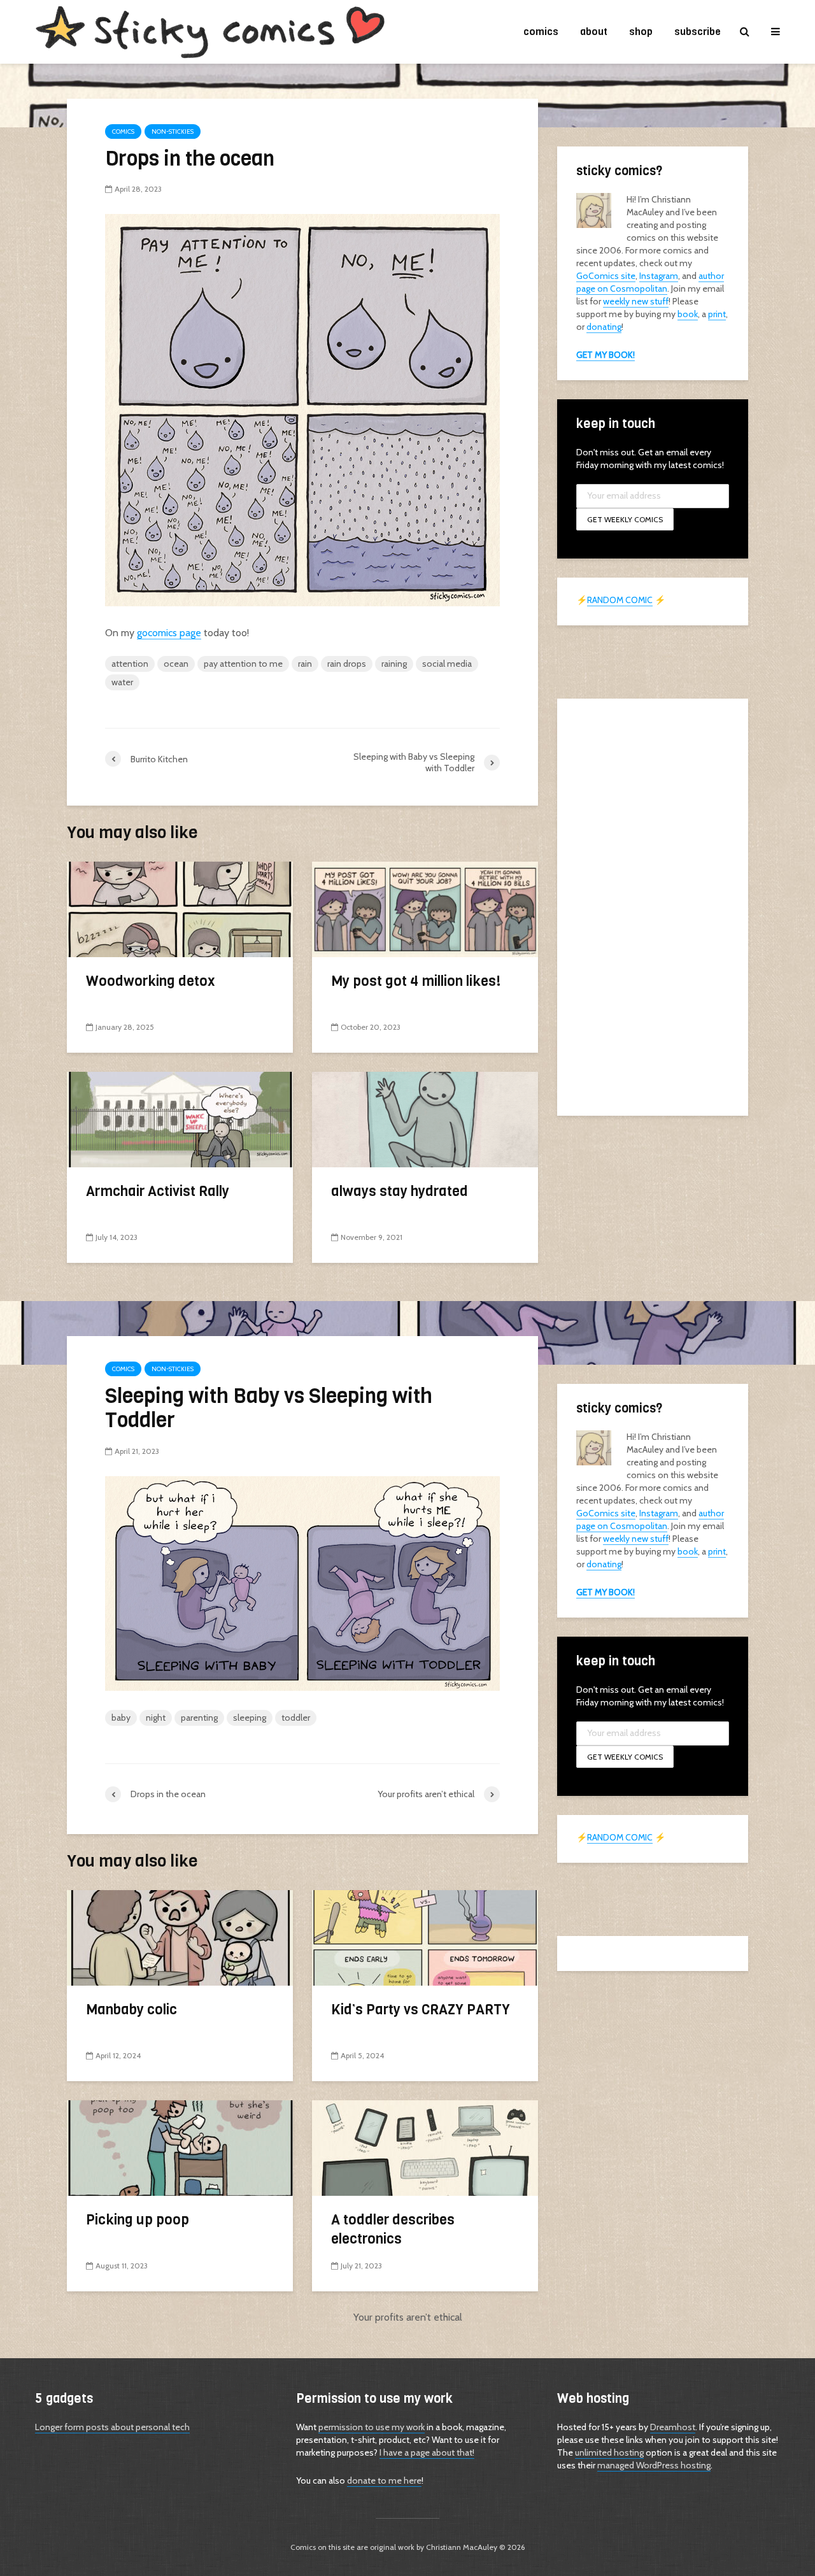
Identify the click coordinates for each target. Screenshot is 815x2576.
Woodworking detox (151, 981)
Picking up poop (138, 2220)
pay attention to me (243, 664)
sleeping (250, 1718)
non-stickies (173, 132)
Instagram (659, 276)
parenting (199, 1718)
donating (604, 327)
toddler (296, 1718)
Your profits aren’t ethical (408, 2317)
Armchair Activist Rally (158, 1191)
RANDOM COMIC (620, 600)
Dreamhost (673, 2427)
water (122, 682)
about (594, 32)
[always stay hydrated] (425, 1119)
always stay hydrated (400, 1191)
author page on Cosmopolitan (650, 282)
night (156, 1718)
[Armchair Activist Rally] (180, 1119)
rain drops (347, 664)
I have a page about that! (427, 2452)
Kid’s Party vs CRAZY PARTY (421, 2010)
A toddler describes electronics (393, 2229)
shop (641, 32)
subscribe (698, 32)
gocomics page (169, 633)
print (717, 314)
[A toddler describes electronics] (425, 2147)
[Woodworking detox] (180, 908)
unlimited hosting (609, 2452)
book (688, 314)
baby (121, 1718)
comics (541, 32)
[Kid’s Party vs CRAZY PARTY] (425, 1937)
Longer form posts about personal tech (112, 2427)
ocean (176, 664)
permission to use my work (372, 2427)
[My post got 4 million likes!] (425, 908)
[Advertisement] (653, 906)
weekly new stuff (636, 301)
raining (394, 664)
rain (305, 664)
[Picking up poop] (180, 2147)
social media (447, 664)
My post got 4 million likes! (416, 981)
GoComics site (606, 276)
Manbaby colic (131, 2010)
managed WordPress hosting (654, 2465)
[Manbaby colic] (180, 1937)
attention (130, 664)
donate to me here (384, 2480)
